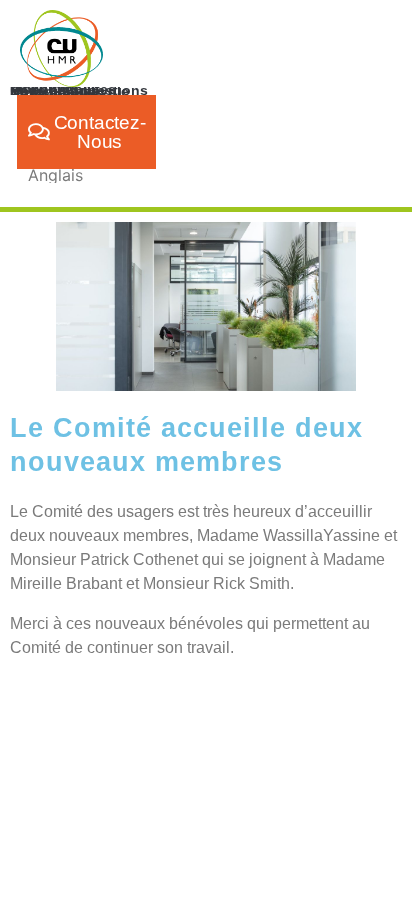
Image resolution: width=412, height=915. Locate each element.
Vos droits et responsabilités (63, 89)
